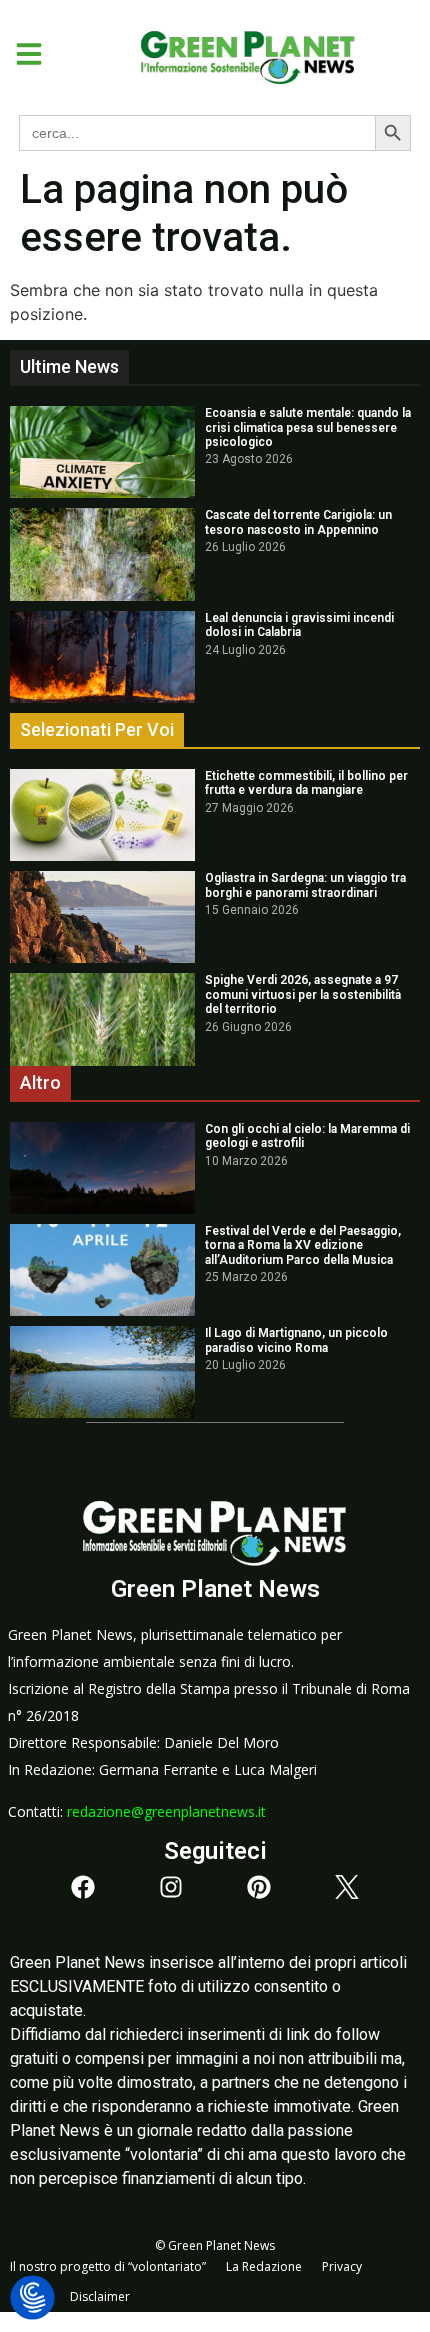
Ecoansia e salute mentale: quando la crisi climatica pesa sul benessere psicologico (308, 427)
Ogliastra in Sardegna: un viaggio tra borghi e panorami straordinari (305, 885)
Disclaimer (100, 2296)
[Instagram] (171, 1887)
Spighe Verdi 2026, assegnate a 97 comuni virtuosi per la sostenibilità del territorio (303, 994)
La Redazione (264, 2266)
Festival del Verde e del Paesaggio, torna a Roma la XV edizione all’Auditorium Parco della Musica (303, 1245)
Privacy (342, 2266)
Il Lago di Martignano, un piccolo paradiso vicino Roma (296, 1340)
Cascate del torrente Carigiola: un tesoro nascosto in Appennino (298, 522)
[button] (21, 54)
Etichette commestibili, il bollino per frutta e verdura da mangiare (306, 783)
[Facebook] (83, 1887)
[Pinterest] (259, 1887)
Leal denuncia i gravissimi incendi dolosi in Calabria (299, 625)
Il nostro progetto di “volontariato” (108, 2266)
